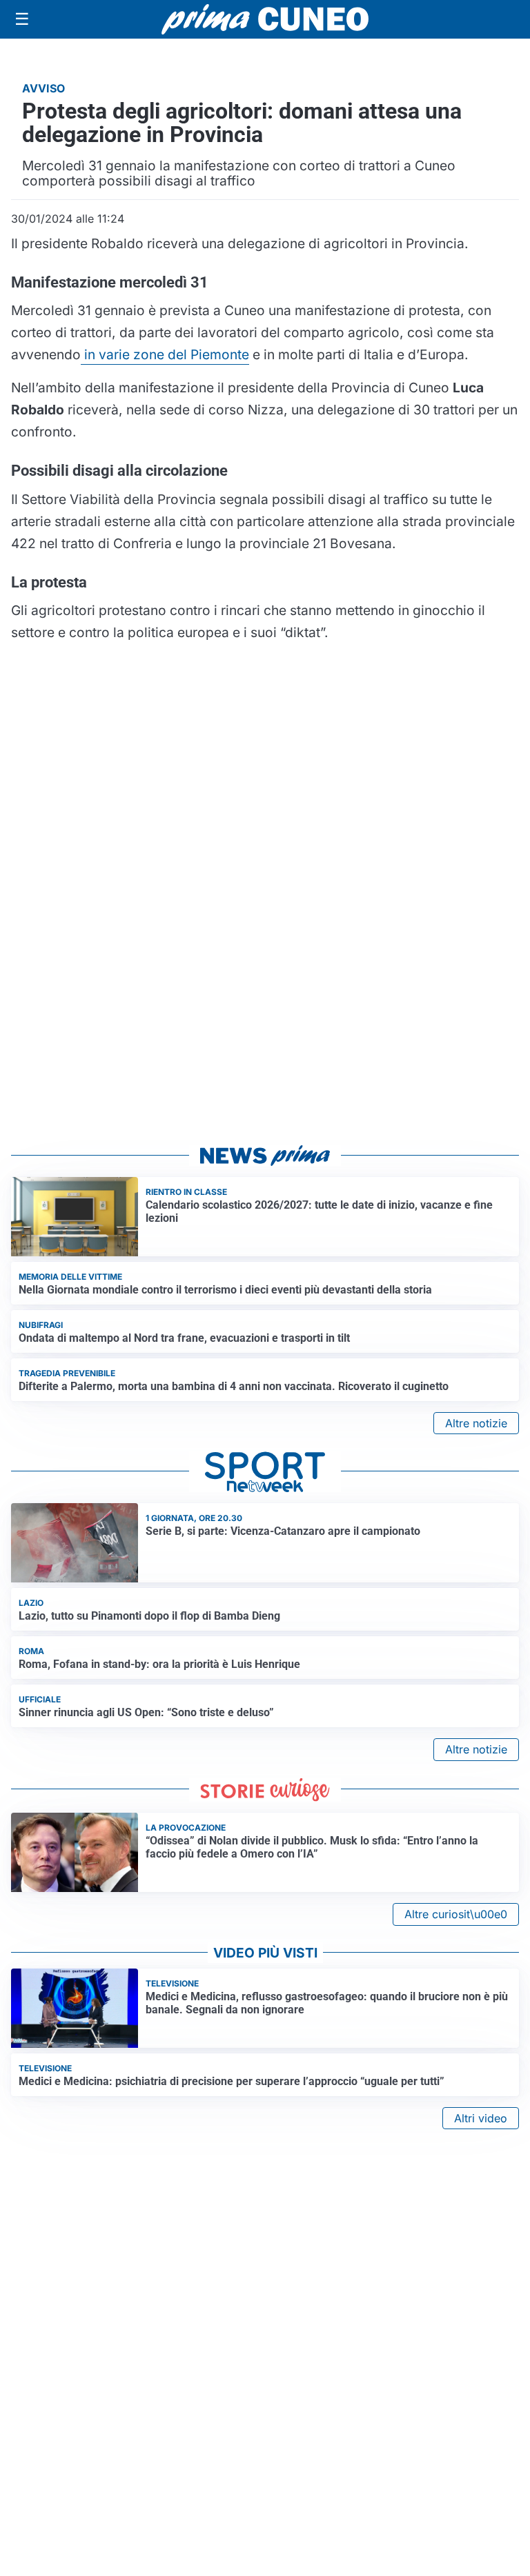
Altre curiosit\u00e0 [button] (456, 1914)
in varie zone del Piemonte (165, 354)
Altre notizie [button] (476, 1423)
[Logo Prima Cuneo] (265, 19)
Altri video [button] (481, 2118)
